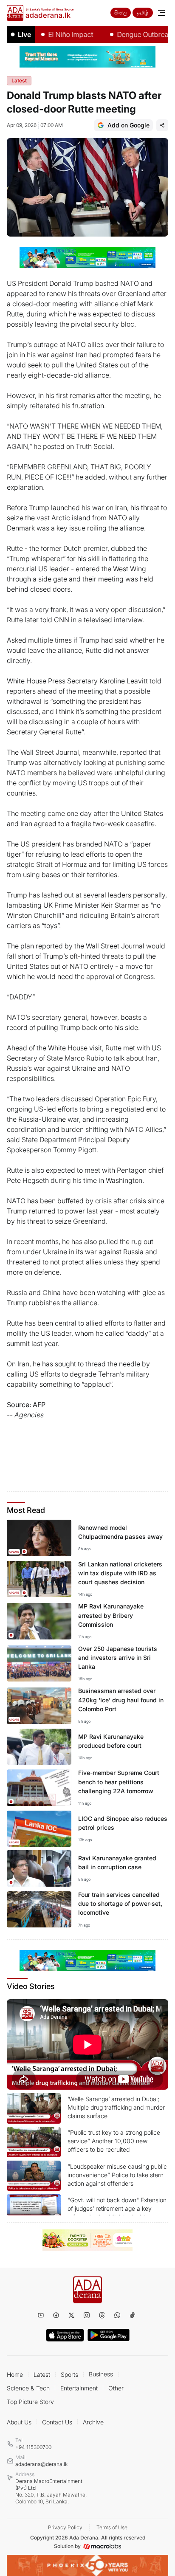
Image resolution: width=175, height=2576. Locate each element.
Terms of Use (112, 2527)
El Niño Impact (54, 34)
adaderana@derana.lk (41, 2464)
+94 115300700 (33, 2447)
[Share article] (162, 125)
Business (101, 2374)
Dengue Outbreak (128, 34)
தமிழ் (143, 13)
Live (24, 34)
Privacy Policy (65, 2527)
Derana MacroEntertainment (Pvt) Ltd (51, 2491)
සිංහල (121, 13)
